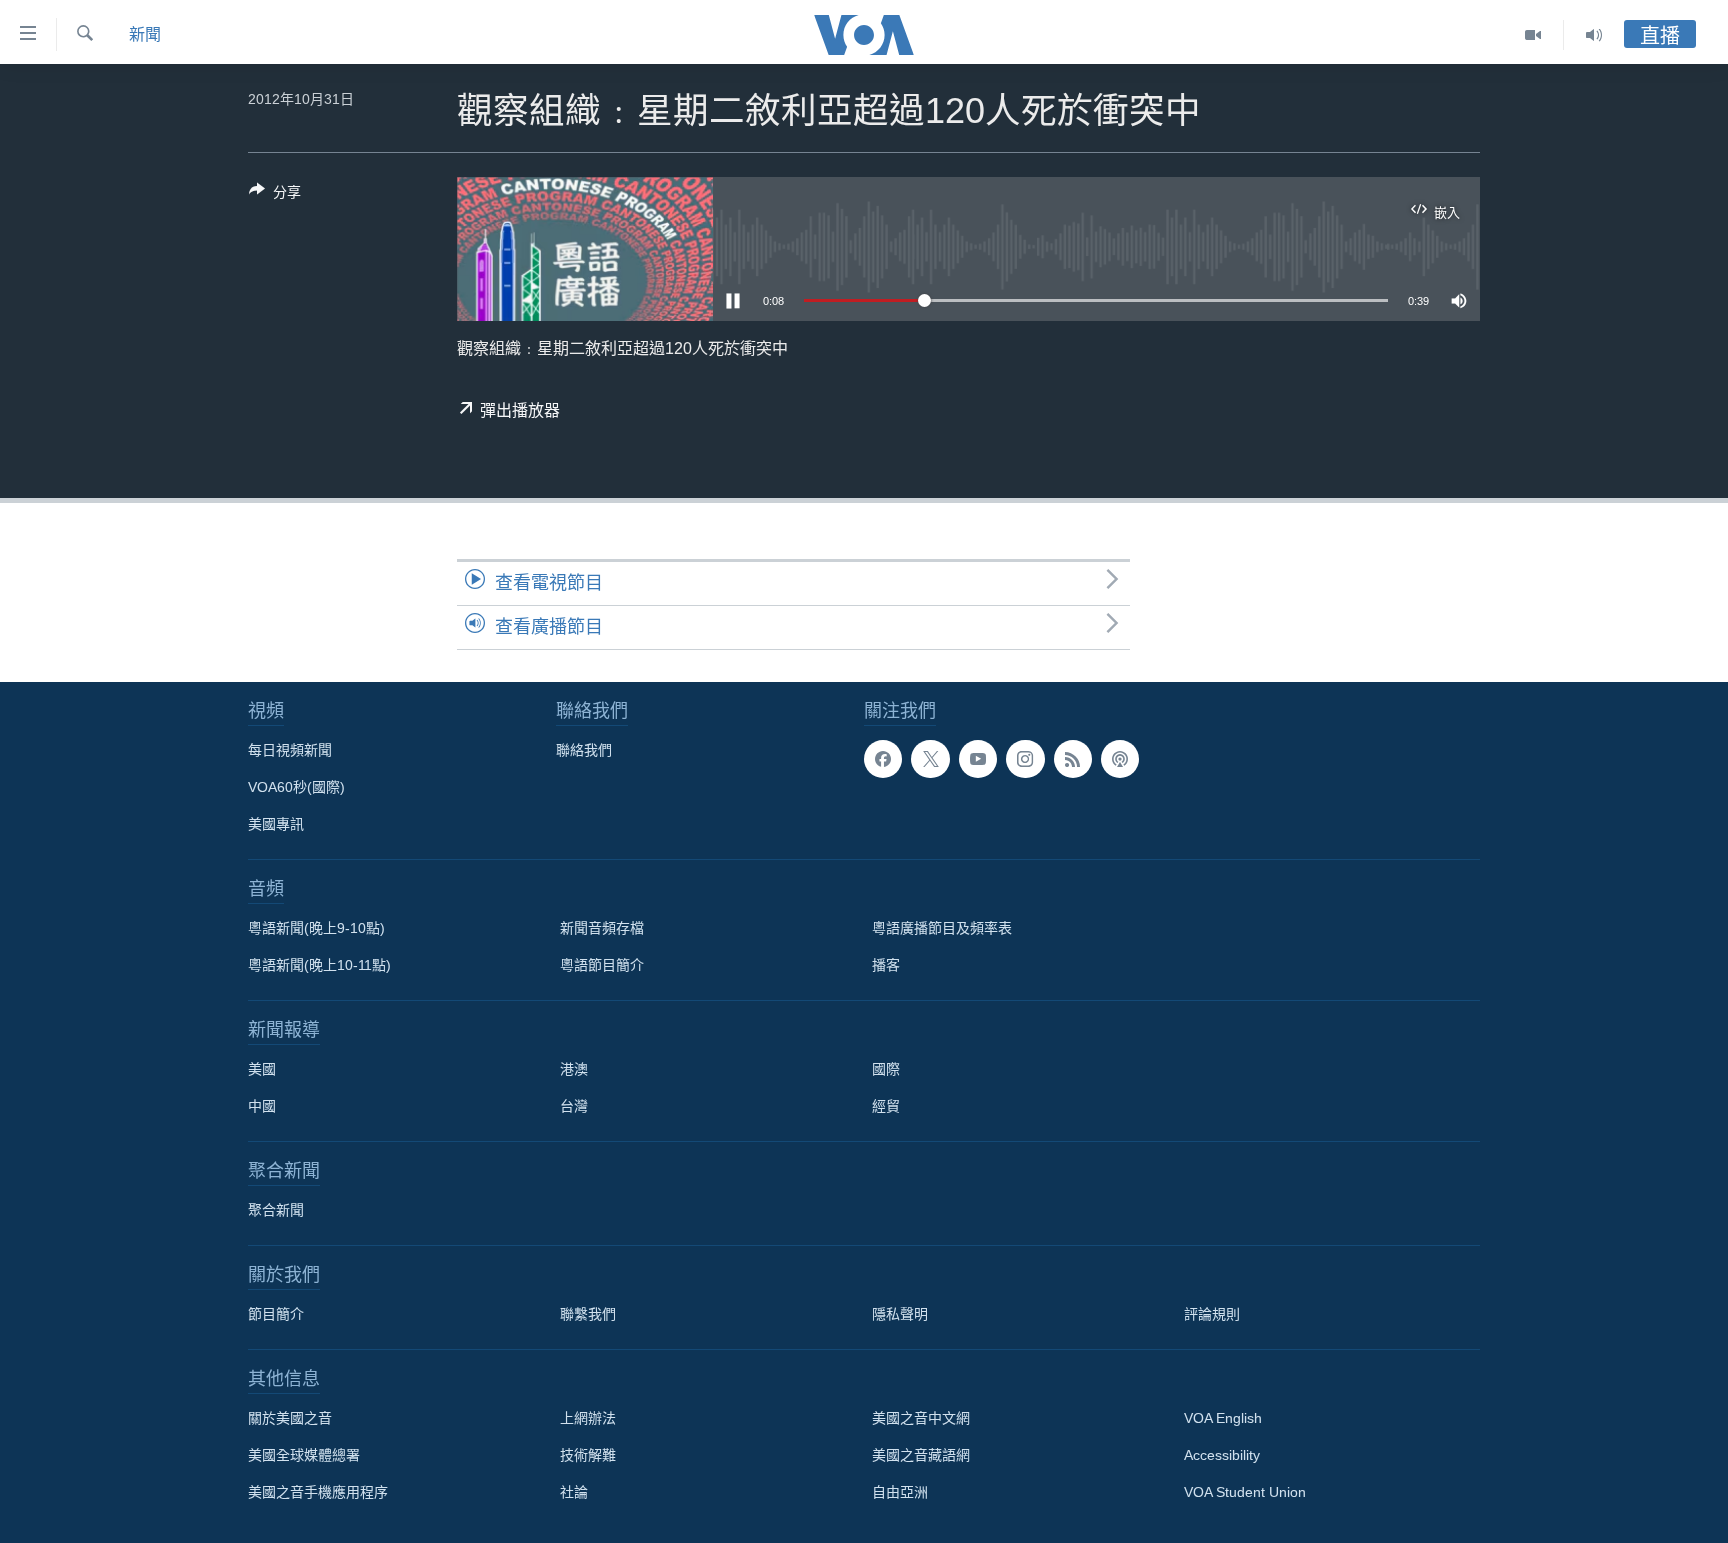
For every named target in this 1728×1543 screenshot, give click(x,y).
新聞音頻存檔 (602, 928)
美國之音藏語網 (921, 1455)
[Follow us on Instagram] (1025, 759)
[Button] (275, 195)
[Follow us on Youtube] (978, 759)
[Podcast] (1120, 759)
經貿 (886, 1106)
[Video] (1533, 35)
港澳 (574, 1069)
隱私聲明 (900, 1314)
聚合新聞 (276, 1210)
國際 (886, 1069)
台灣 (574, 1106)
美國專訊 (276, 824)
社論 (574, 1492)
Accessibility (1222, 1455)
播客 (886, 965)
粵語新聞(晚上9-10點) (316, 928)
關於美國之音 (290, 1418)
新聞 (145, 34)
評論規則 (1212, 1314)
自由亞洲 (900, 1492)
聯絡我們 (584, 750)
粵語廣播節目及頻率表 (942, 928)
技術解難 (588, 1455)
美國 (262, 1069)
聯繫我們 (588, 1314)
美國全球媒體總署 (304, 1455)
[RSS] (1073, 759)
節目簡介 (276, 1314)
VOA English (1223, 1418)
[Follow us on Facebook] (883, 759)
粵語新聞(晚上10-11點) (319, 965)
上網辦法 (588, 1418)
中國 (262, 1106)
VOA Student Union (1245, 1492)
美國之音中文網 (921, 1418)
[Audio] (1594, 35)
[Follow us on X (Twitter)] (930, 759)
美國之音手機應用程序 (318, 1492)
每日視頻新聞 (290, 750)
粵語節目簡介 (602, 965)
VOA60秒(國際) (296, 787)
